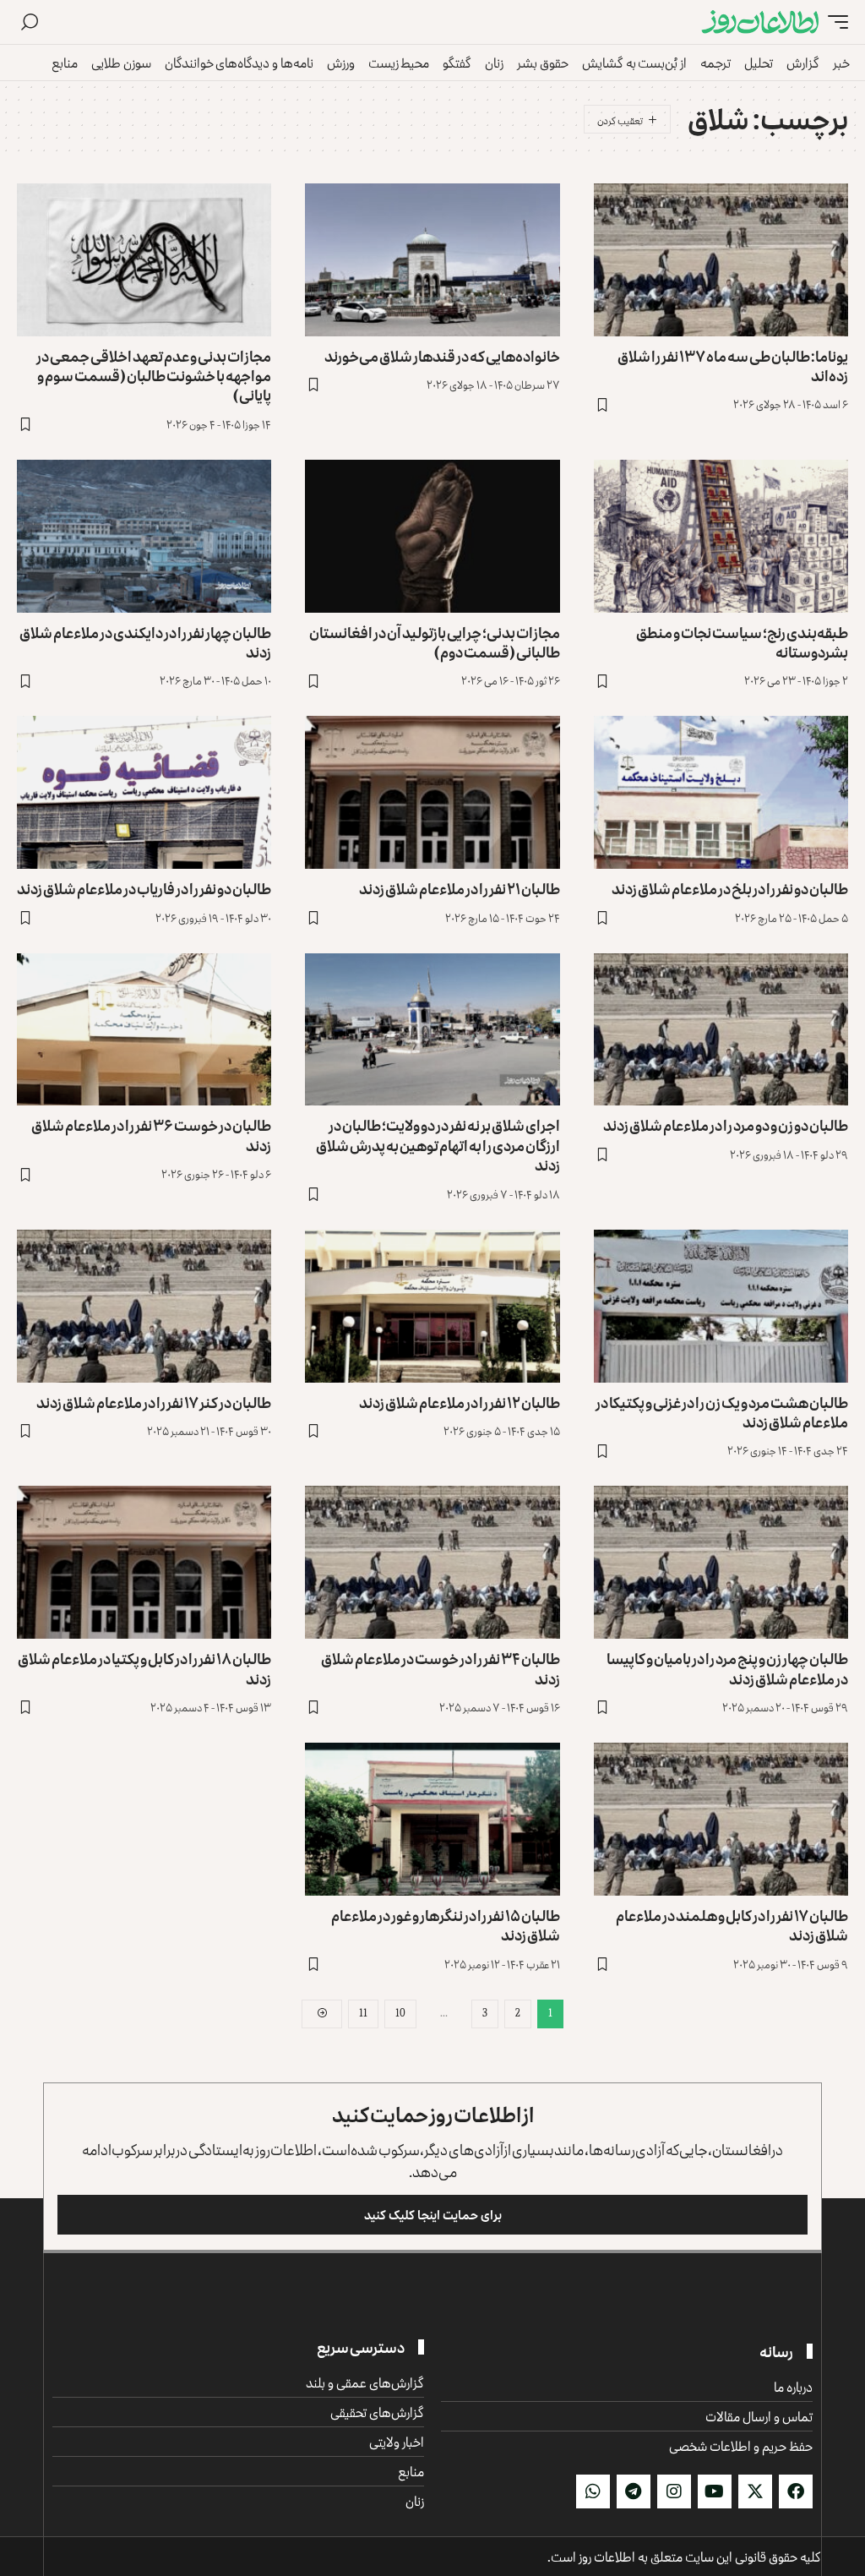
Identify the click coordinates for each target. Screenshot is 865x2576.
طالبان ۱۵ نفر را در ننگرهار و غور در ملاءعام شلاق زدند (446, 1925)
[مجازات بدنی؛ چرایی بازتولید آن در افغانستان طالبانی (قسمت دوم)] (432, 536)
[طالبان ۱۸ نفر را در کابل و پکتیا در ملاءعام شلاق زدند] (144, 1562)
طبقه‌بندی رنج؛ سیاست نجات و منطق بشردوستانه (742, 642)
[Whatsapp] (593, 2491)
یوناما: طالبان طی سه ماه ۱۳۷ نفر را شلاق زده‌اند (733, 366)
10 (400, 2013)
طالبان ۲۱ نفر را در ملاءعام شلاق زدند (460, 888)
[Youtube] (715, 2491)
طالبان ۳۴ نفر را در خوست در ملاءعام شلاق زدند (441, 1668)
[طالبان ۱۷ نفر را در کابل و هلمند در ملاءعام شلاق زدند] (721, 1819)
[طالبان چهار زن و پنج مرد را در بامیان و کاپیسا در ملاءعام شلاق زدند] (721, 1562)
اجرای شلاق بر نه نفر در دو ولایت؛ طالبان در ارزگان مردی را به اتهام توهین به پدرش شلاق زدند (438, 1145)
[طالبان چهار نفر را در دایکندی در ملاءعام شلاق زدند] (144, 536)
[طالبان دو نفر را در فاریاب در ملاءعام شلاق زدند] (144, 792)
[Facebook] (796, 2491)
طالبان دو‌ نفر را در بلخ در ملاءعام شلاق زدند (730, 888)
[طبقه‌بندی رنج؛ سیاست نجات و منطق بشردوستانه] (721, 536)
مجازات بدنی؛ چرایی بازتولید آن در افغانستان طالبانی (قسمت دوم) (435, 642)
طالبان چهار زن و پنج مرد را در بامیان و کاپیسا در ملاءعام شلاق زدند (727, 1668)
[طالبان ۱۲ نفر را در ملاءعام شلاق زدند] (432, 1306)
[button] (834, 22)
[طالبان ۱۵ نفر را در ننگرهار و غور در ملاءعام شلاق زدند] (432, 1819)
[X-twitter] (755, 2491)
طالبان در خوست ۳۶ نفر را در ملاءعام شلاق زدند (151, 1135)
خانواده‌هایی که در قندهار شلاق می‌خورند (442, 356)
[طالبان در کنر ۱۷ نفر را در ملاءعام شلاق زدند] (144, 1306)
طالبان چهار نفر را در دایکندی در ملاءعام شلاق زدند (145, 642)
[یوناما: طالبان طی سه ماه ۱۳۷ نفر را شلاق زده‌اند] (721, 260)
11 (363, 2013)
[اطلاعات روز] (760, 22)
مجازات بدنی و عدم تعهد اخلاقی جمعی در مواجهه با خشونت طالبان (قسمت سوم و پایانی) (154, 376)
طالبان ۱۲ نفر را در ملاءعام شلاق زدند (460, 1402)
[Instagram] (674, 2491)
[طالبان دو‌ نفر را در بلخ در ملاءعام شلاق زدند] (721, 792)
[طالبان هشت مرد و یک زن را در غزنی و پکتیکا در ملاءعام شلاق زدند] (721, 1306)
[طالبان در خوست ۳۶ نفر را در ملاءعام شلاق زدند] (144, 1030)
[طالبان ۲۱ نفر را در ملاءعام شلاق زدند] (432, 792)
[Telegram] (634, 2491)
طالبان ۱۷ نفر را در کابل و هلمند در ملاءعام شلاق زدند (732, 1925)
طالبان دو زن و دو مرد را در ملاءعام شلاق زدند (726, 1125)
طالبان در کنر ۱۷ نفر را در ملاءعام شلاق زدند (154, 1402)
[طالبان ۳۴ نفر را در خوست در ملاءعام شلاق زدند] (432, 1562)
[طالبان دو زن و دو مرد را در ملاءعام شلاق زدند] (721, 1030)
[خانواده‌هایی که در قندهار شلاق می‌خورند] (432, 260)
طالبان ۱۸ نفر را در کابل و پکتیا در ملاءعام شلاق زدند (144, 1668)
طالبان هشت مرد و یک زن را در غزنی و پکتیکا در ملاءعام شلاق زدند (722, 1412)
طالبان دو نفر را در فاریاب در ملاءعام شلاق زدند (144, 888)
